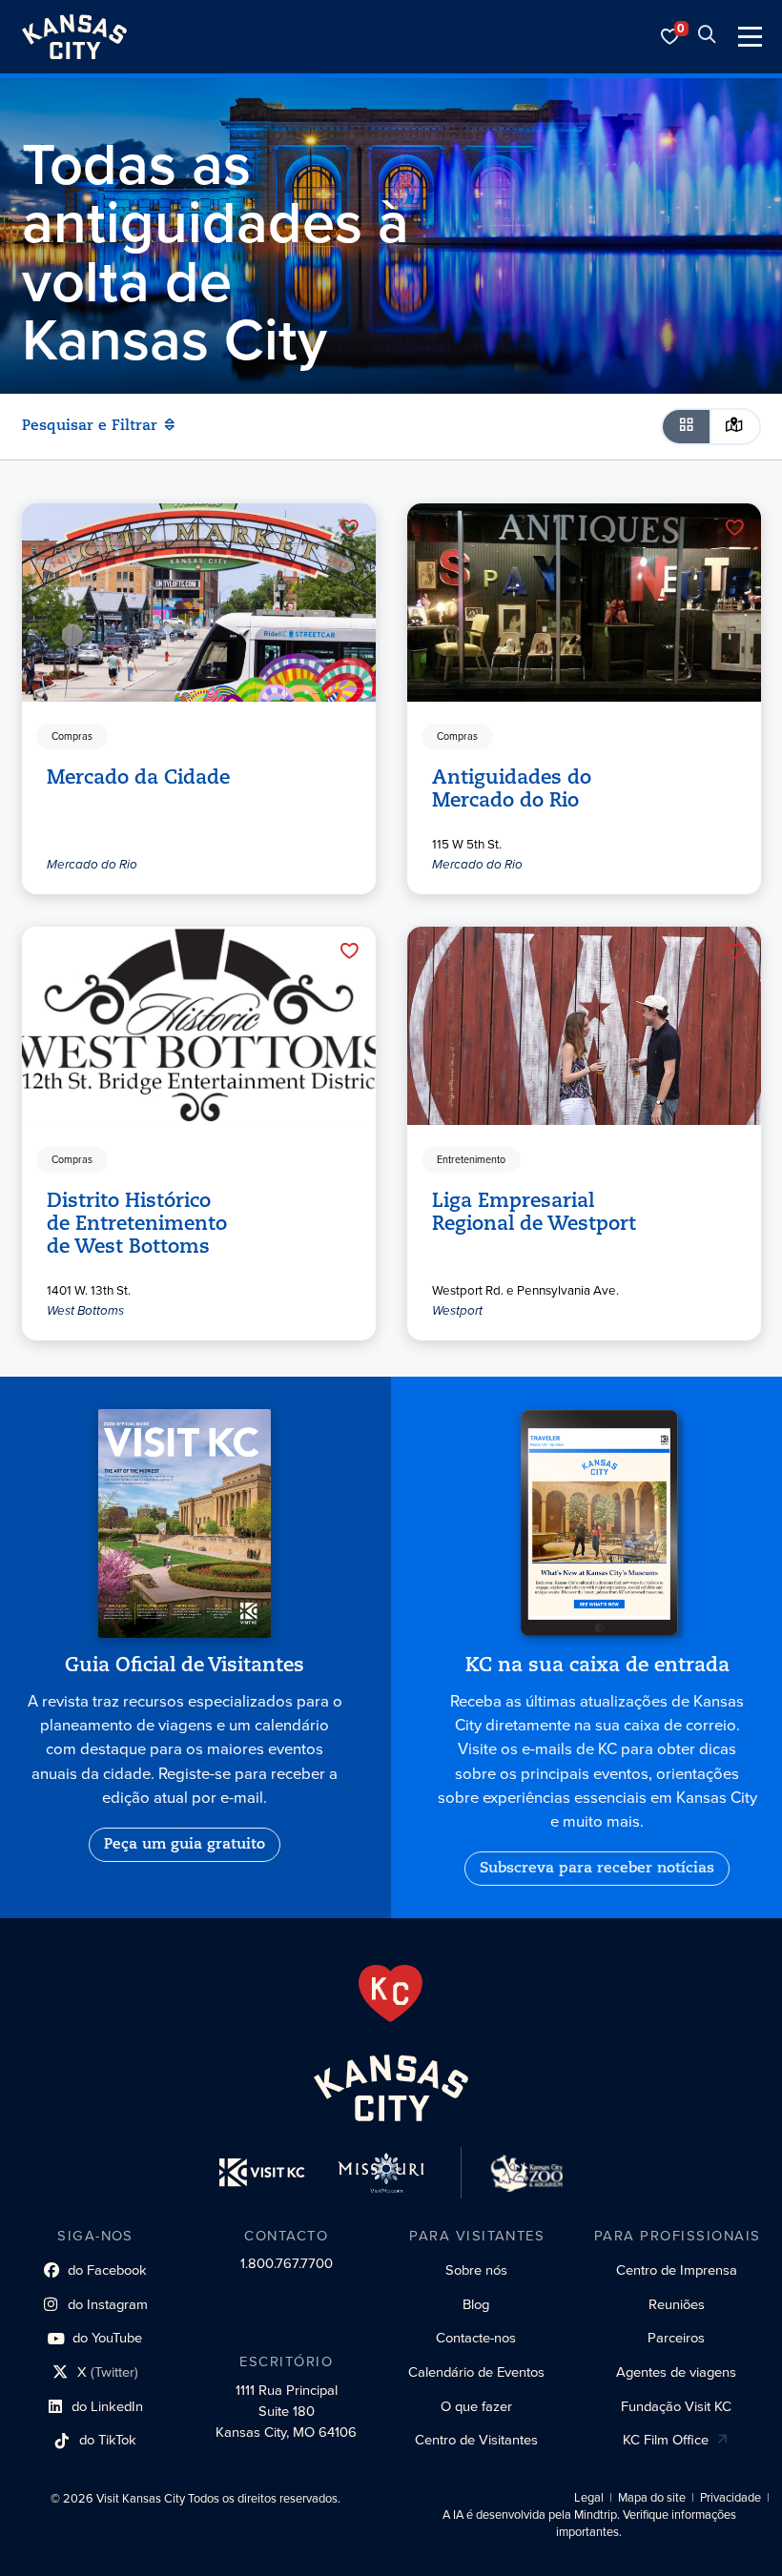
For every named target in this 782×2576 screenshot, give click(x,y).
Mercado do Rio (92, 863)
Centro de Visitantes (476, 2440)
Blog (476, 2304)
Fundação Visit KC (676, 2406)
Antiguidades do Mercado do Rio (512, 789)
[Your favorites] (670, 37)
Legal (589, 2498)
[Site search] (707, 37)
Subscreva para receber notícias (597, 1869)
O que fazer (476, 2406)
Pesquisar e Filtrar (90, 426)
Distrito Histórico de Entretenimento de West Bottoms (137, 1224)
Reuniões (677, 2304)
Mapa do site (652, 2498)
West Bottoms (85, 1310)
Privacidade (731, 2498)
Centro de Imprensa (677, 2270)
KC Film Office (666, 2440)
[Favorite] (350, 527)
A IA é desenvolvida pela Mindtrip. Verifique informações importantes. (589, 2524)
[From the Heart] (391, 1993)
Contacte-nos (476, 2338)
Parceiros (676, 2338)
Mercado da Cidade (138, 778)
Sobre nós (476, 2270)
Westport (457, 1310)
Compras (72, 736)
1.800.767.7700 (287, 2263)
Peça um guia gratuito (185, 1845)
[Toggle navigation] (750, 37)
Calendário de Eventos (476, 2372)
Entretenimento (471, 1159)
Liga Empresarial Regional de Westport (534, 1213)
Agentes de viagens (676, 2372)
